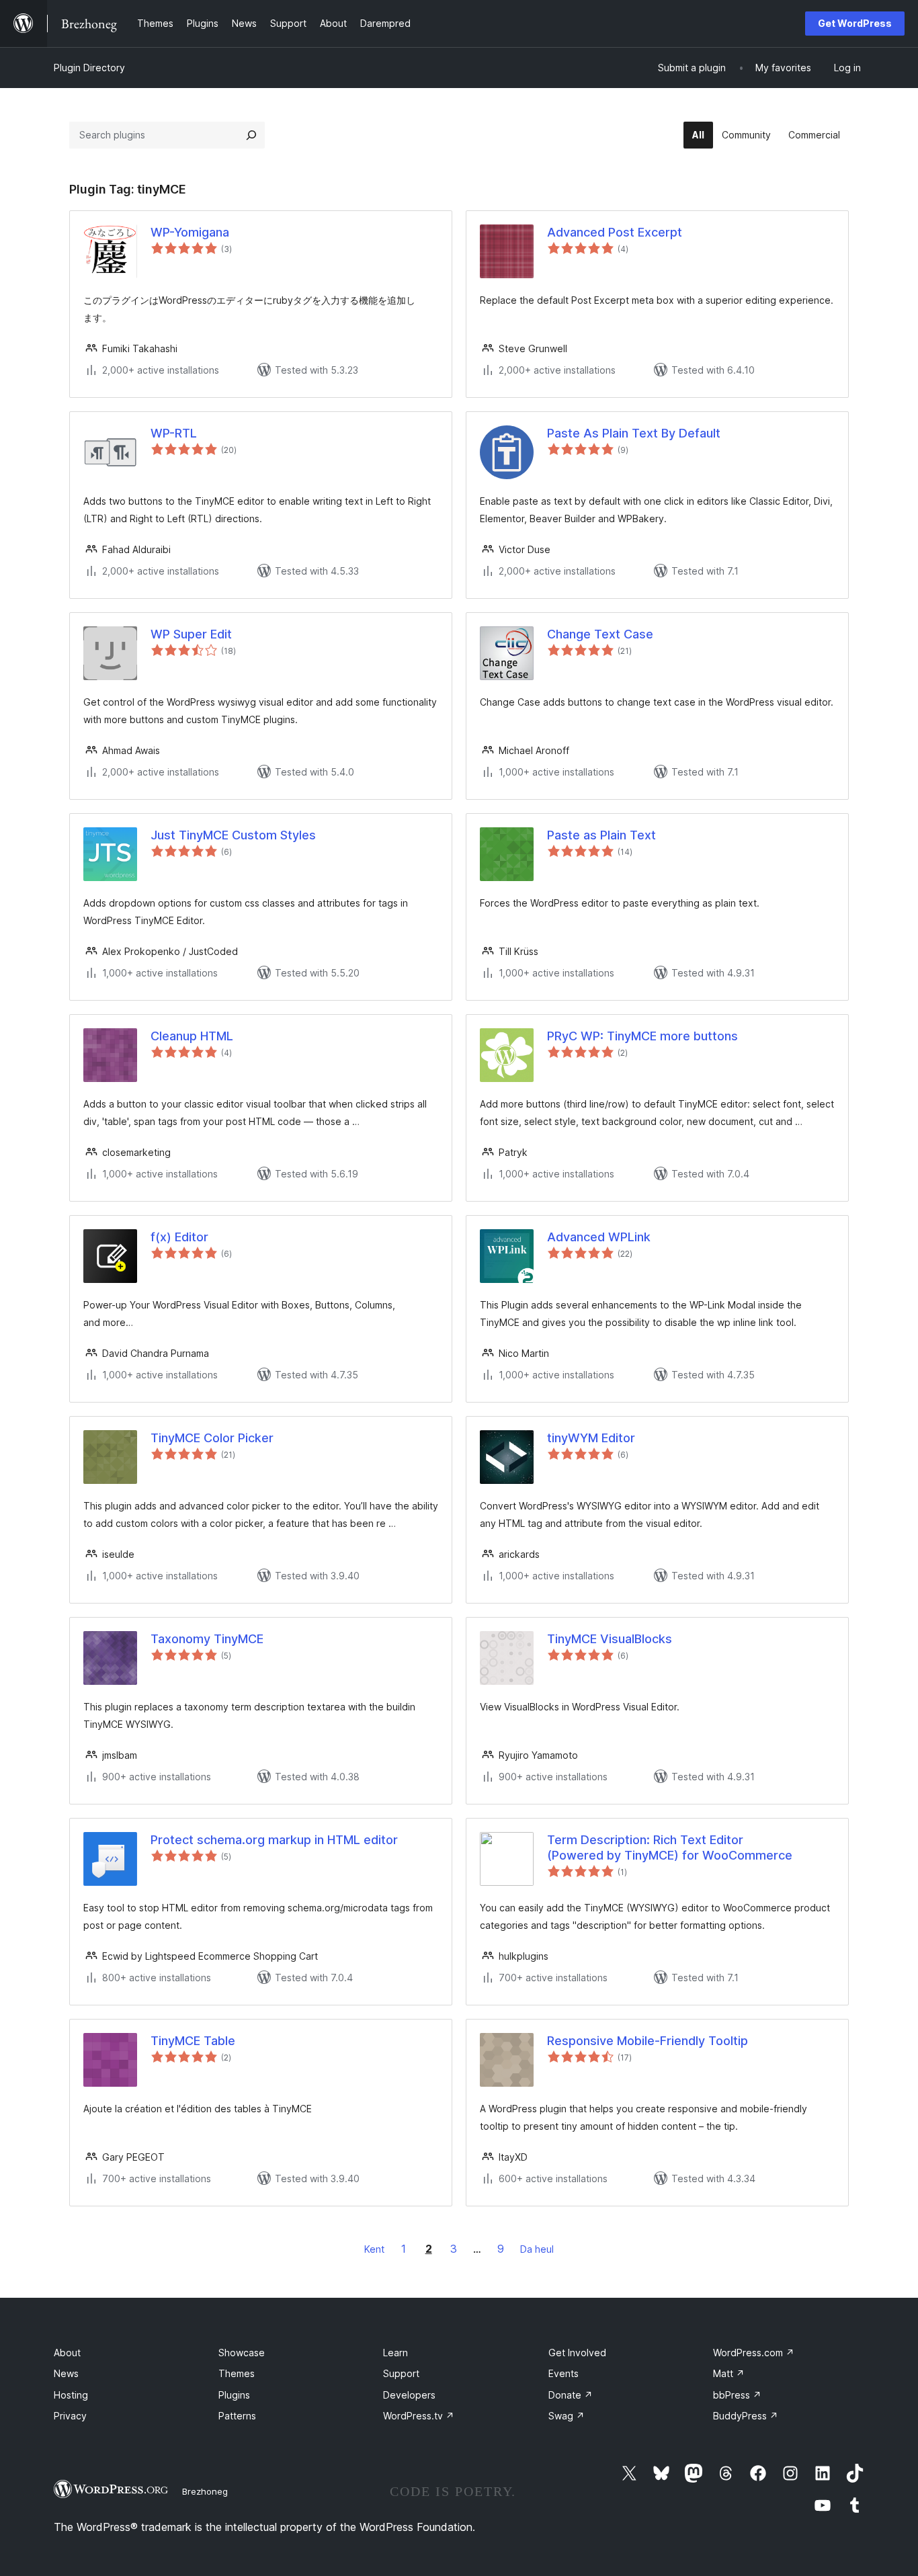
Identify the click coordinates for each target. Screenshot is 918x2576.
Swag (567, 2416)
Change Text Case (600, 634)
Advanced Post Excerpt (615, 232)
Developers (409, 2395)
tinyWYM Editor (591, 1438)
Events (564, 2373)
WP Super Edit (191, 634)
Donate (571, 2395)
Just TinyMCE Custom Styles (233, 835)
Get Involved (577, 2353)
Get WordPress (855, 23)
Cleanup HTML (192, 1036)
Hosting (71, 2395)
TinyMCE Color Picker (212, 1438)
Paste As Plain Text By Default (634, 433)
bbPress (737, 2395)
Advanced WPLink (599, 1237)
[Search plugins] (251, 135)
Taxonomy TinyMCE (207, 1639)
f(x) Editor (179, 1237)
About (67, 2353)
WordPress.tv (419, 2416)
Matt (729, 2373)
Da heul (537, 2249)
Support (401, 2373)
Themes (237, 2373)
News (66, 2373)
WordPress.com (754, 2353)
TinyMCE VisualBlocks (610, 1639)
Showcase (242, 2353)
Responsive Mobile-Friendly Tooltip (648, 2041)
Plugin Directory (89, 68)
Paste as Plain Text (601, 835)
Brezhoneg (205, 2491)
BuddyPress (746, 2416)
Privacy (70, 2416)
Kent (374, 2249)
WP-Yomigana (190, 232)
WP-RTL (174, 433)
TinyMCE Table (193, 2041)
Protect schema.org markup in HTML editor (274, 1840)
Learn (395, 2353)
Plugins (234, 2395)
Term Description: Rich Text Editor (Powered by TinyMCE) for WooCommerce (670, 1847)
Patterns (237, 2416)
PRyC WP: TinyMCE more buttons (642, 1036)
